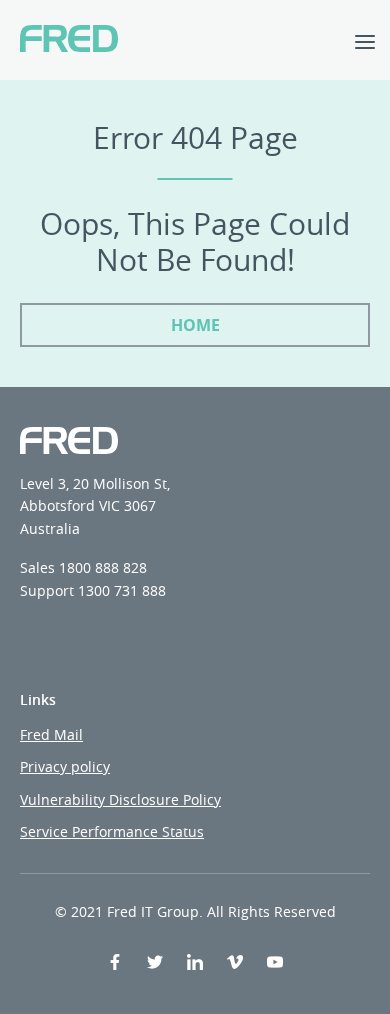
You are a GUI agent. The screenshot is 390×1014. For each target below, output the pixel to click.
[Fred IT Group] (69, 40)
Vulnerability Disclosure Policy (120, 799)
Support (47, 590)
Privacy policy (65, 766)
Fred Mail (51, 734)
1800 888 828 (103, 567)
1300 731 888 (122, 590)
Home (195, 325)
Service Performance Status (112, 831)
